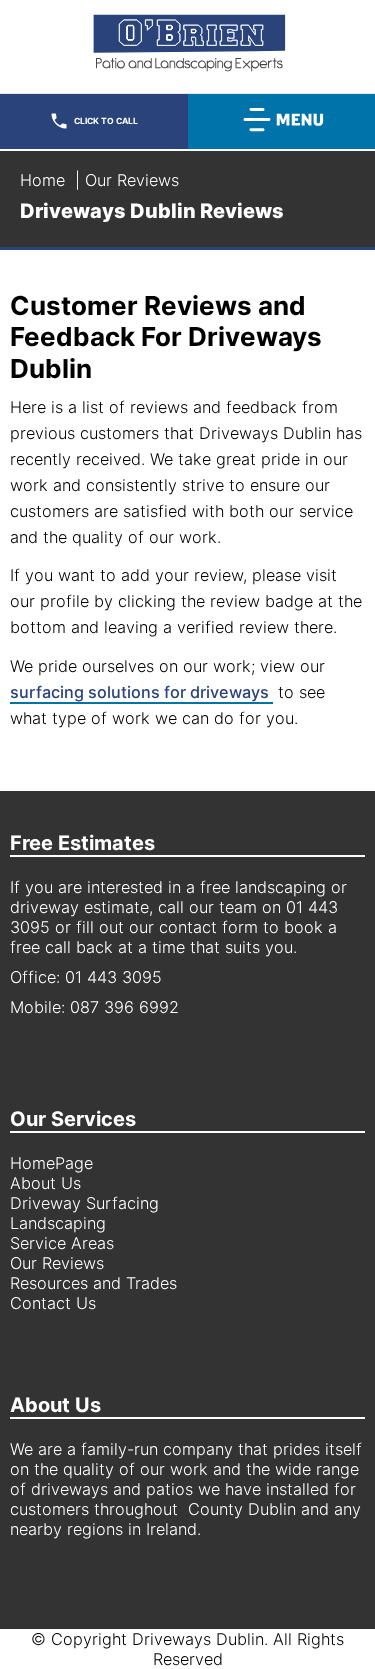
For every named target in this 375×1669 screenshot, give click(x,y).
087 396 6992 (124, 1007)
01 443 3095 (113, 977)
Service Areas (62, 1243)
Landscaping (58, 1223)
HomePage (51, 1163)
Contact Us (53, 1303)
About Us (45, 1183)
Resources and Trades (93, 1283)
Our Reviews (57, 1263)
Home (42, 180)
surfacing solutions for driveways (141, 692)
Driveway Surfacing (84, 1203)
